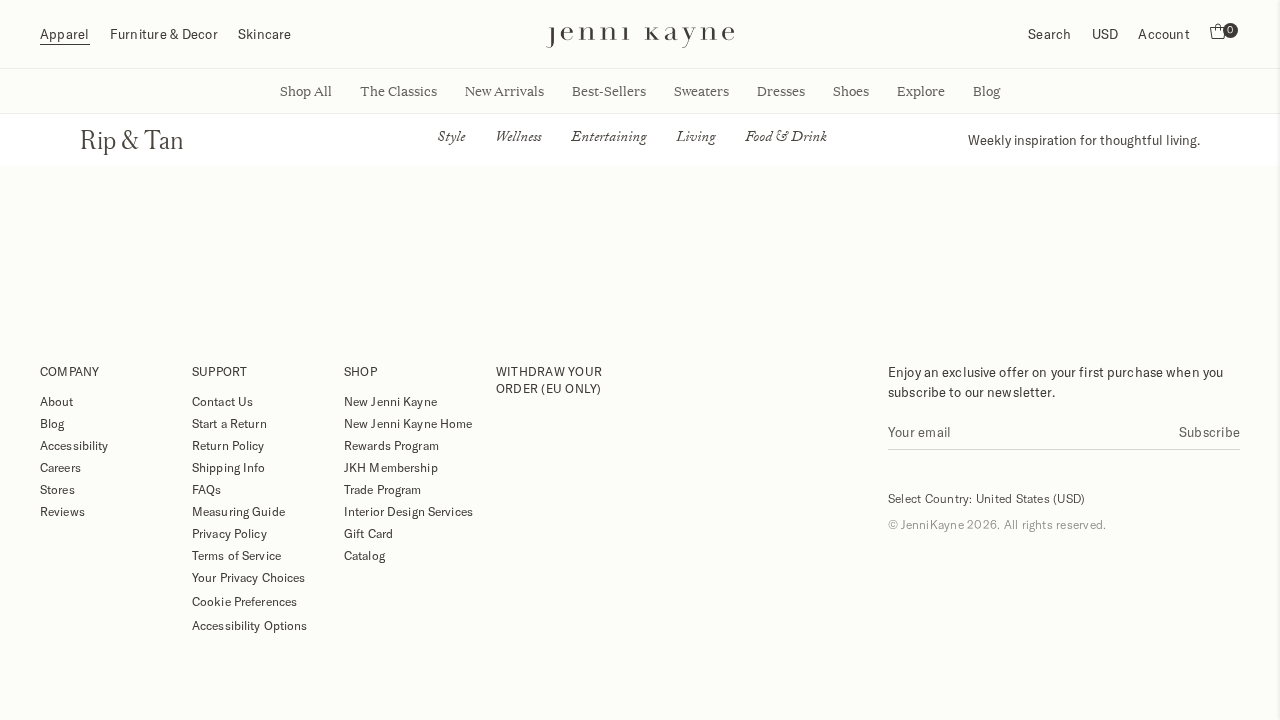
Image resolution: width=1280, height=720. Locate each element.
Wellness (518, 139)
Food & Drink (786, 139)
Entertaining (608, 139)
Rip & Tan (132, 139)
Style (451, 139)
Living (695, 139)
